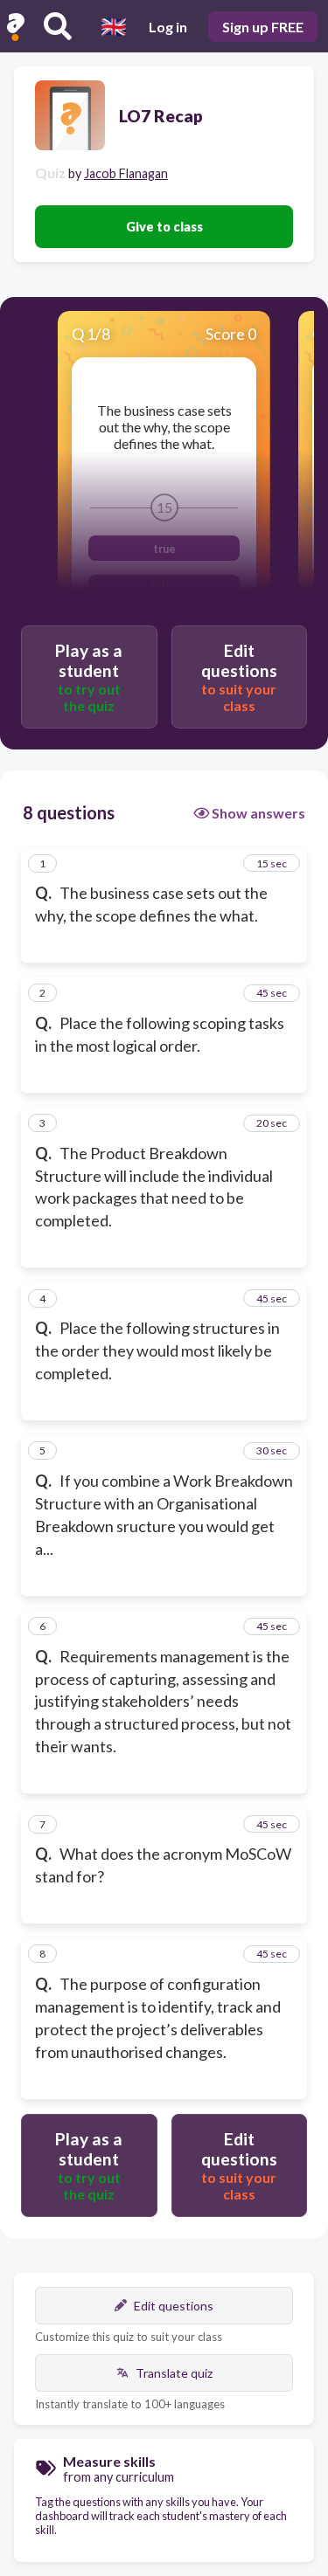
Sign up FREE (263, 27)
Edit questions (174, 2306)
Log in (168, 27)
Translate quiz (174, 2373)
